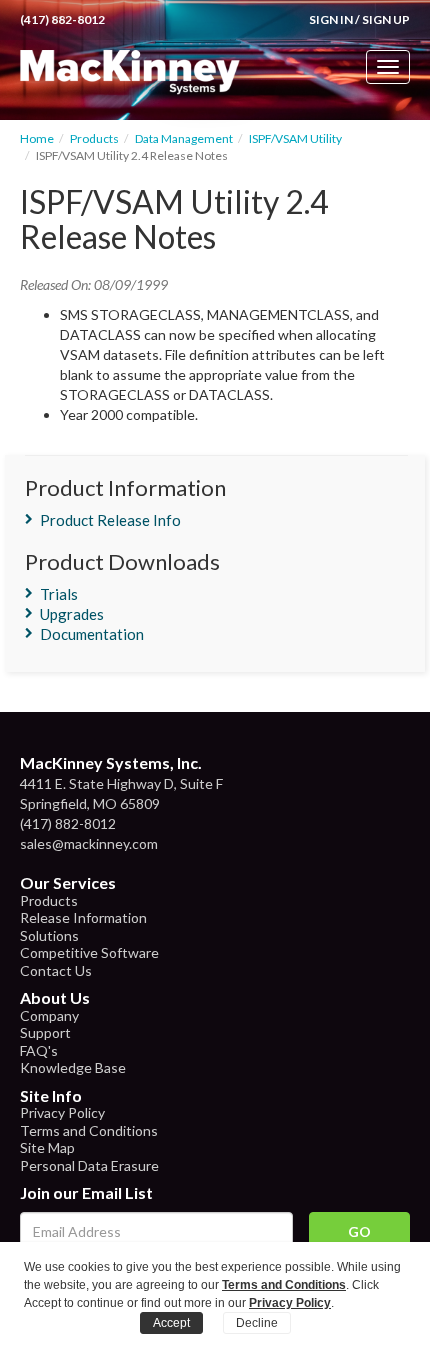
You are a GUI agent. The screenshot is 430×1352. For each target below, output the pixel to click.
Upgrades (72, 614)
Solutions (49, 935)
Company (49, 1015)
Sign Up (386, 19)
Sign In (331, 19)
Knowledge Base (73, 1067)
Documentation (92, 634)
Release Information (83, 917)
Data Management (184, 138)
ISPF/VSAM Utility (295, 138)
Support (45, 1032)
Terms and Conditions (89, 1130)
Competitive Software (89, 952)
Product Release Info (110, 520)
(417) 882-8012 (62, 19)
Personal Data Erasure (89, 1165)
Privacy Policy (62, 1112)
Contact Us (56, 970)
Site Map (47, 1147)
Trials (59, 594)
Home (37, 138)
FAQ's (39, 1050)
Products (94, 138)
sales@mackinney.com (89, 843)
